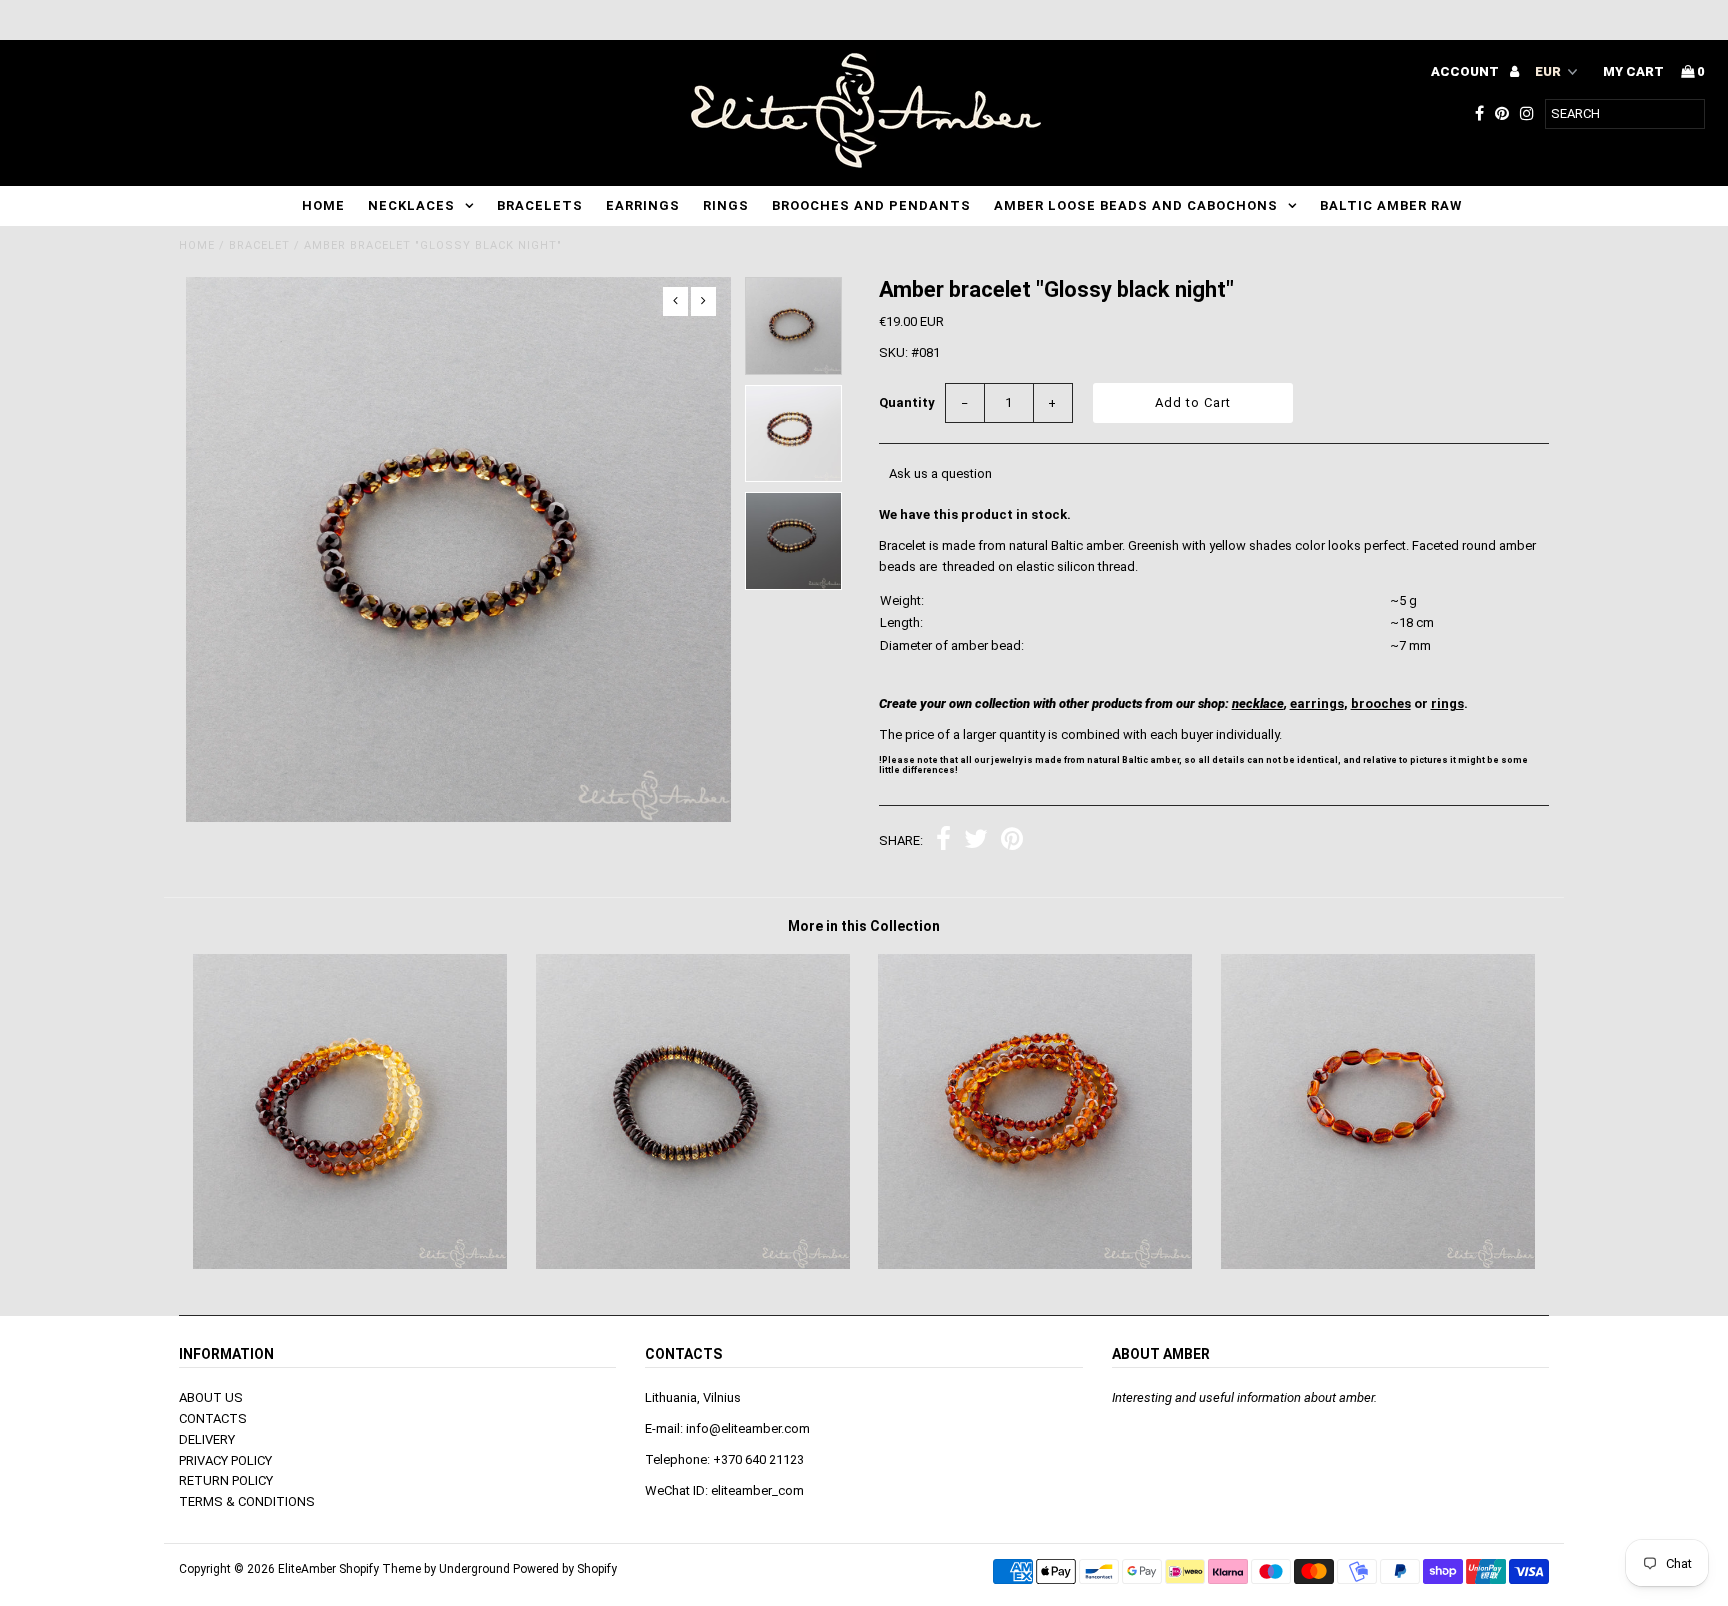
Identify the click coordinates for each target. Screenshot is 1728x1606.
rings (1447, 703)
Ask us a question (940, 473)
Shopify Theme (380, 1569)
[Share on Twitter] (976, 841)
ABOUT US (211, 1397)
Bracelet (259, 245)
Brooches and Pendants (871, 205)
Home (323, 205)
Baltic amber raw (1391, 205)
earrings (1317, 703)
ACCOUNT (1466, 71)
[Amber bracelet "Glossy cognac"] (1035, 1264)
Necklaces (411, 205)
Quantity (907, 402)
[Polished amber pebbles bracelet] (1378, 1264)
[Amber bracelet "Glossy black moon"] (693, 1264)
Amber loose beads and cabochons (1136, 205)
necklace (1258, 703)
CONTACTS (213, 1418)
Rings (726, 205)
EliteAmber (307, 1569)
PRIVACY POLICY (225, 1460)
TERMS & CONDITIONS (247, 1501)
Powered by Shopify (565, 1569)
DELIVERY (207, 1439)
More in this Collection (864, 926)
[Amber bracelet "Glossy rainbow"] (350, 1264)
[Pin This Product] (1012, 841)
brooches (1381, 703)
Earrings (643, 205)
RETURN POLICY (226, 1480)
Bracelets (540, 205)
